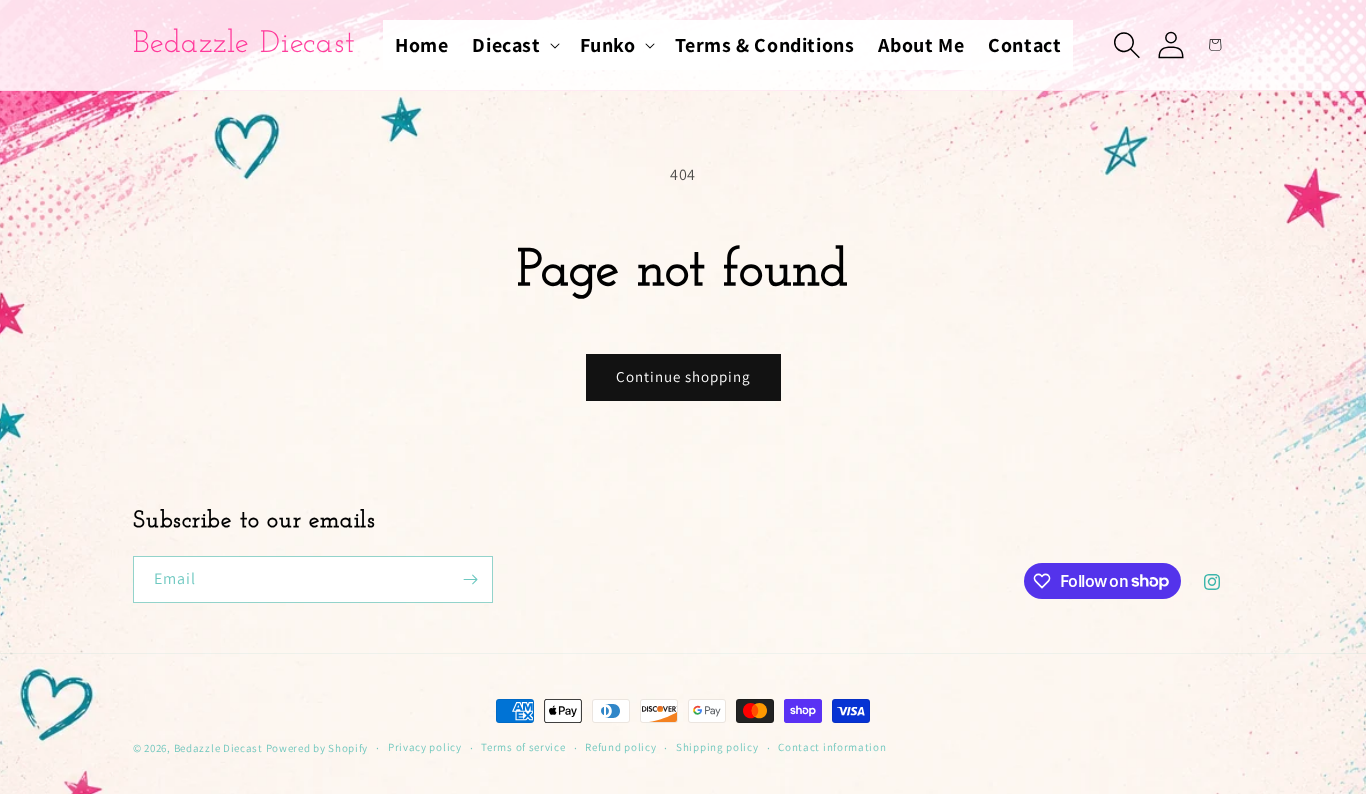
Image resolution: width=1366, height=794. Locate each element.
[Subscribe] (470, 579)
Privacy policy (425, 747)
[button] (513, 45)
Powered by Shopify (317, 748)
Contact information (832, 747)
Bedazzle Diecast (218, 748)
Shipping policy (717, 747)
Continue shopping (683, 376)
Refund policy (620, 747)
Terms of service (523, 747)
